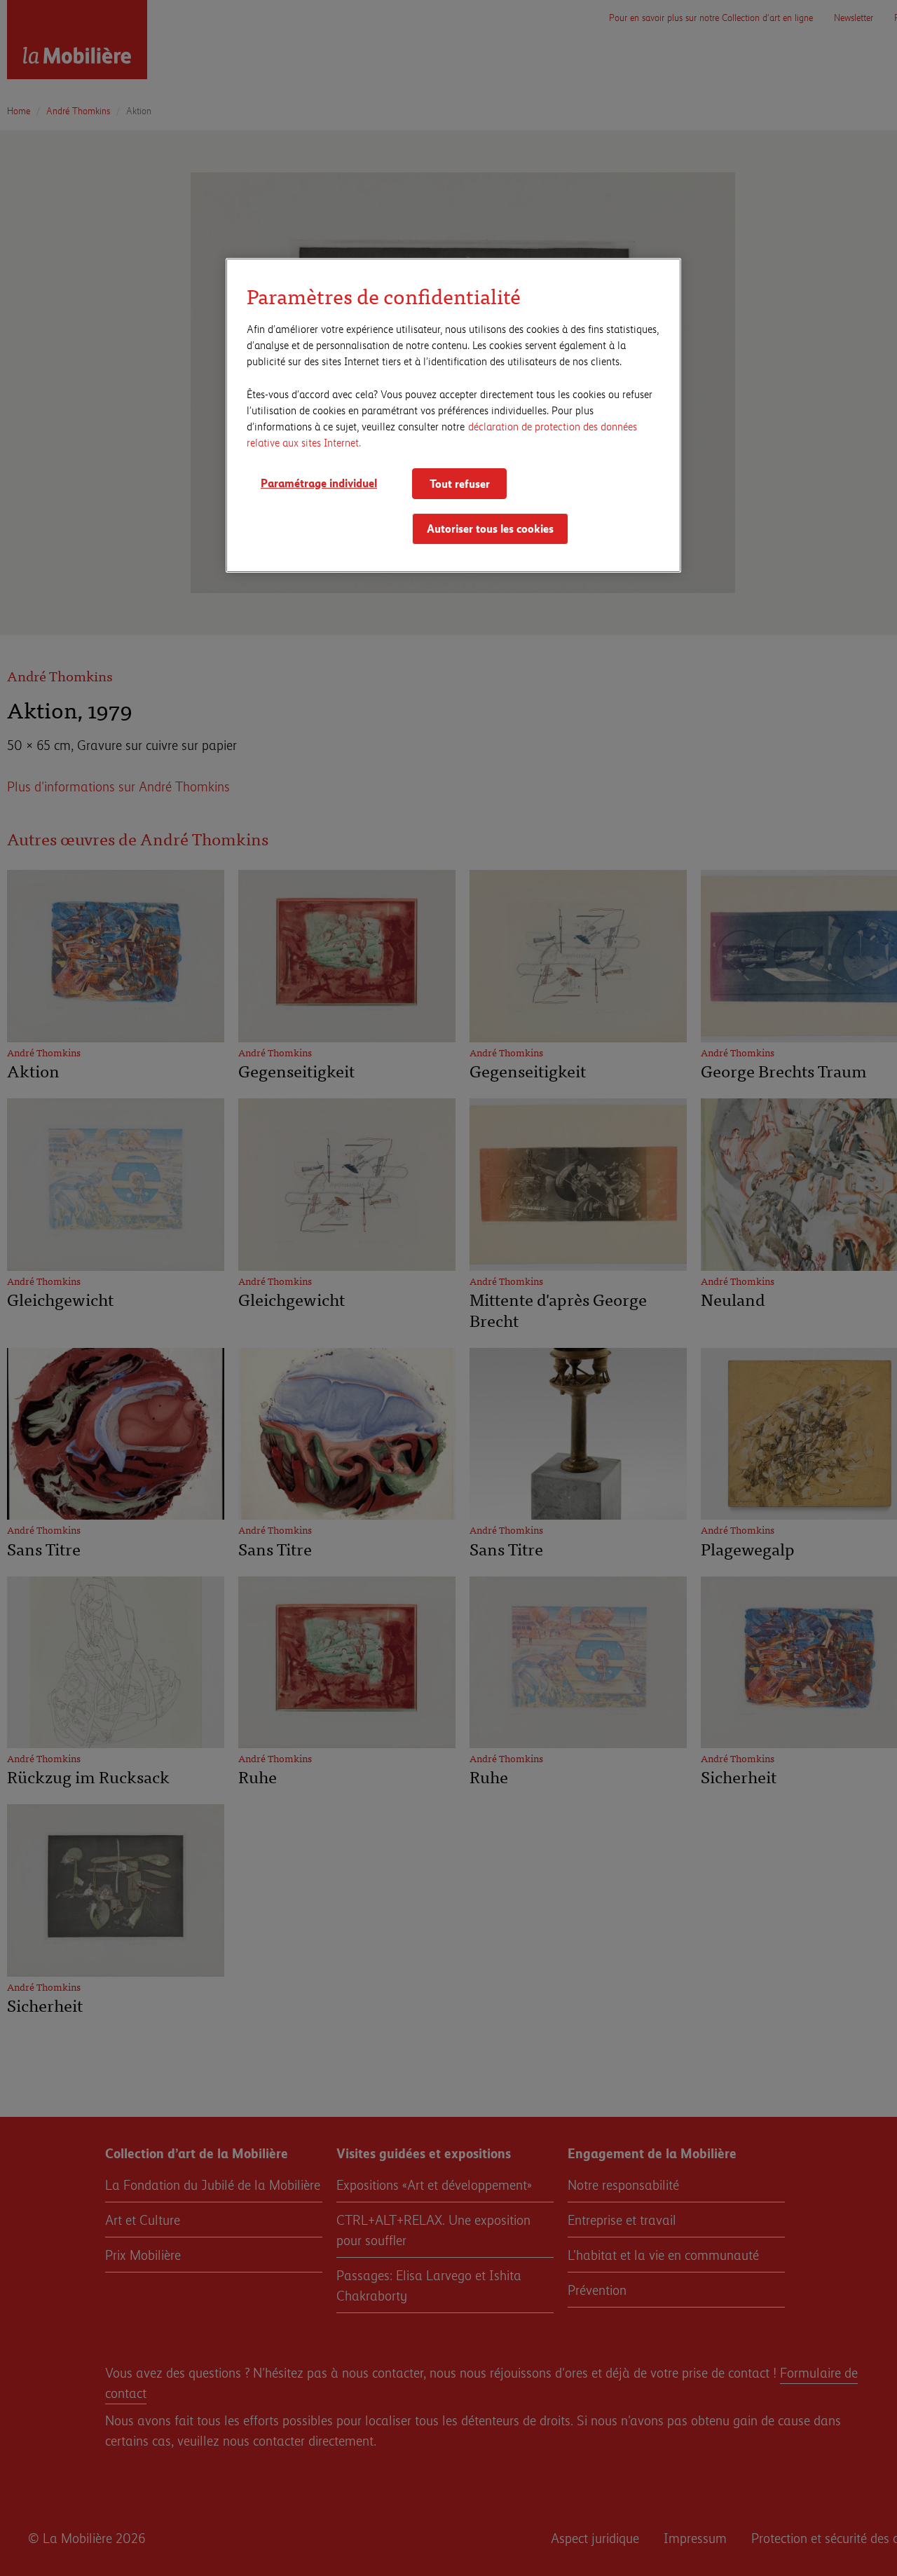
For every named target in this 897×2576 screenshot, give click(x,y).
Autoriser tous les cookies (490, 528)
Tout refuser (460, 483)
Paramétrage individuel (319, 482)
